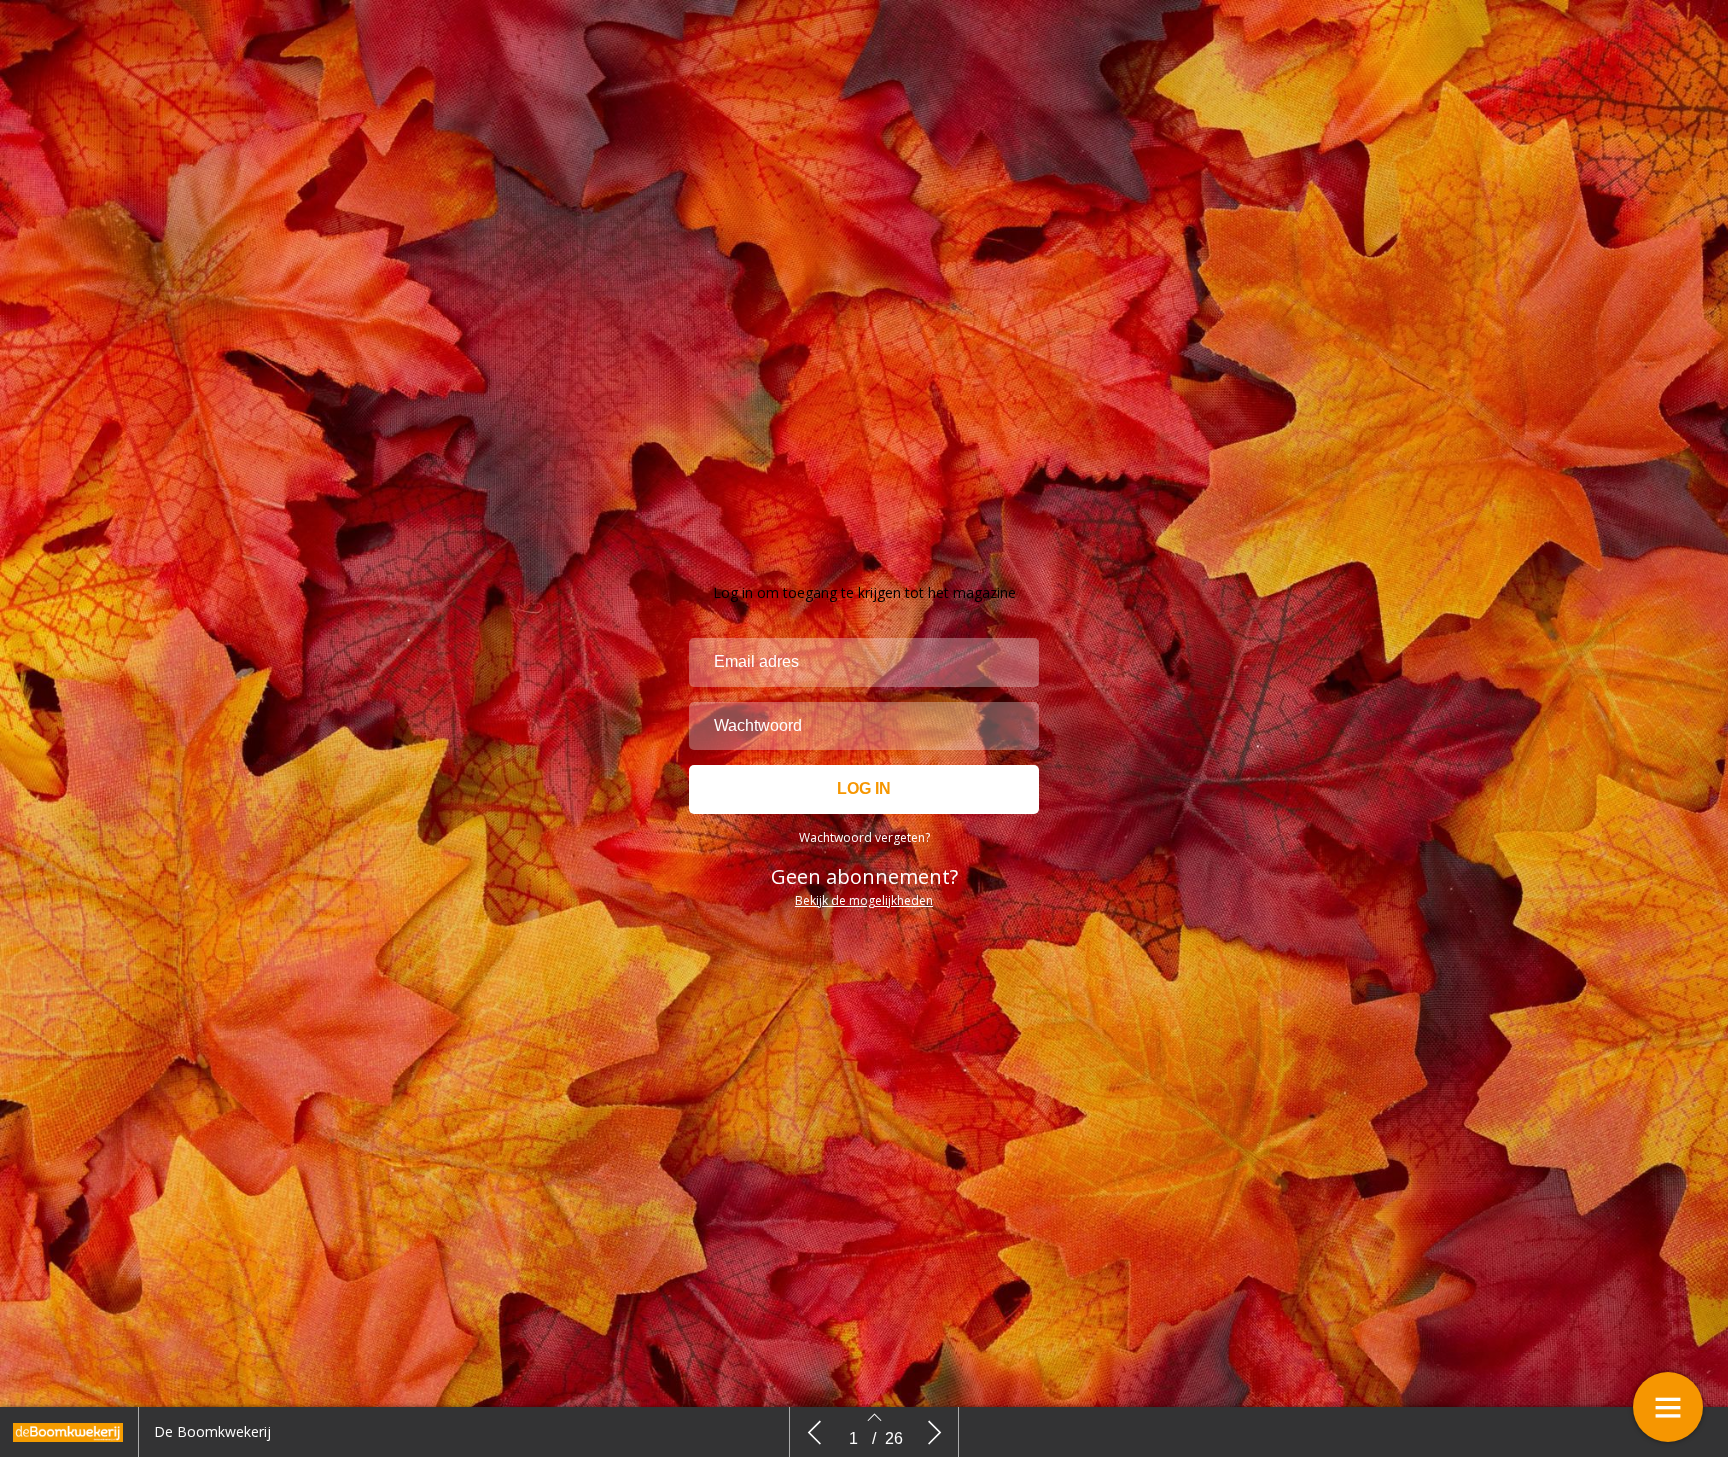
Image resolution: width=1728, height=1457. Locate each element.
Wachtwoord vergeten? (864, 837)
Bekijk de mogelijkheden (864, 900)
